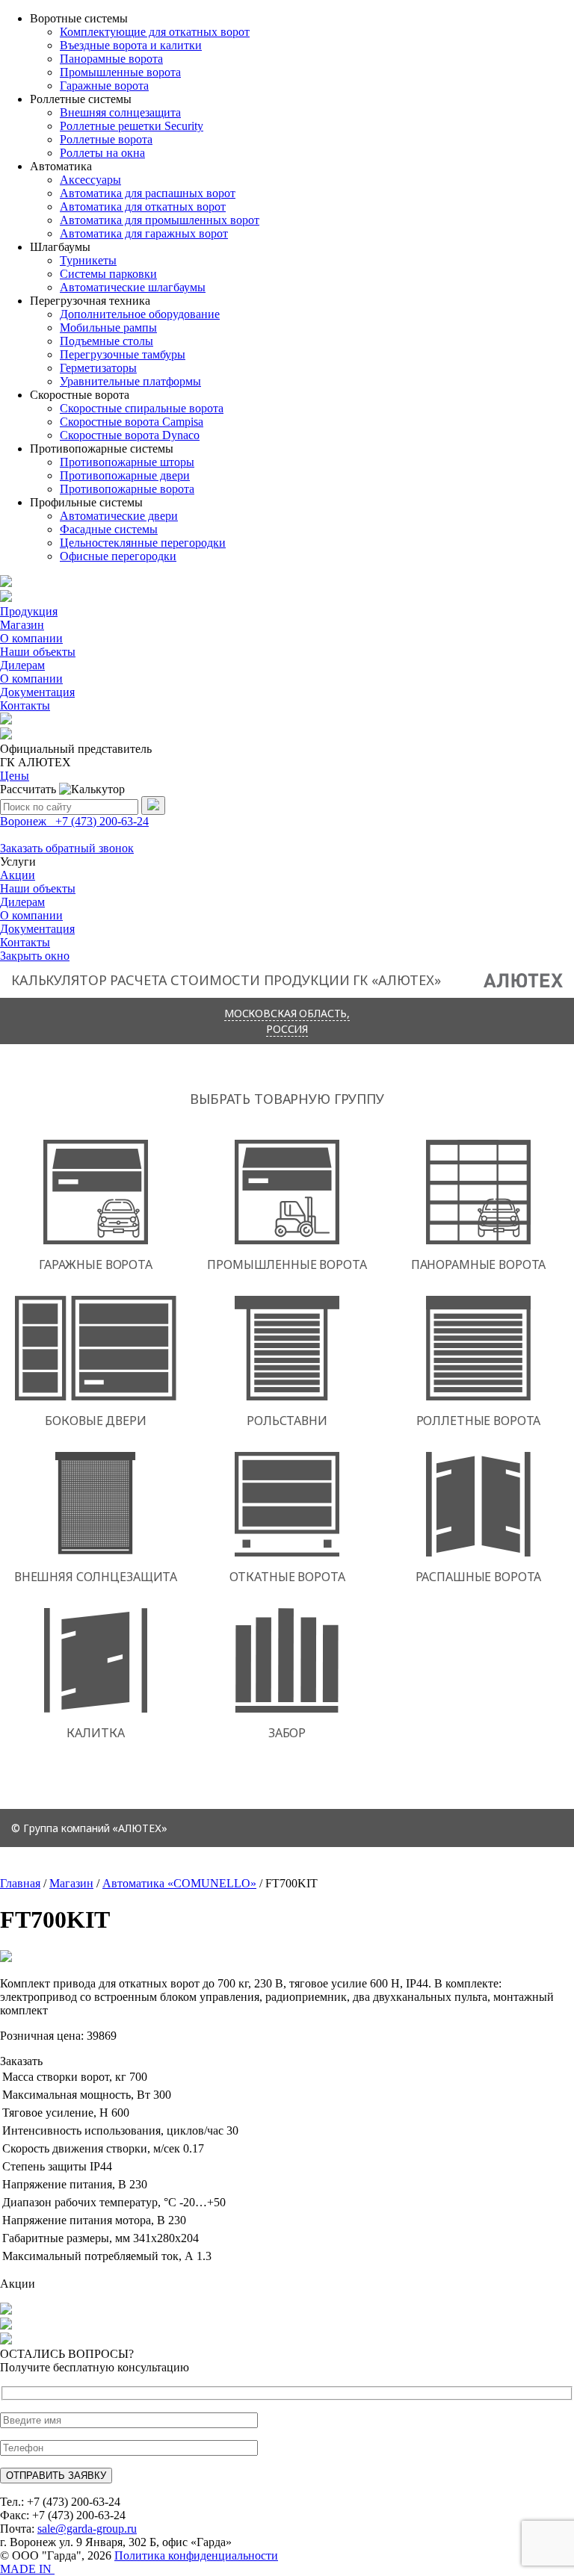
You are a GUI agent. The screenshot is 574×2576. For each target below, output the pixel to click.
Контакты (25, 705)
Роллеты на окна (102, 153)
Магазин (22, 625)
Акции (18, 875)
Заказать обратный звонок (67, 848)
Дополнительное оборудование (140, 314)
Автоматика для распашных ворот (148, 193)
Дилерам (22, 665)
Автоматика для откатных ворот (143, 207)
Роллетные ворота (106, 139)
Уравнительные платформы (130, 381)
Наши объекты (38, 652)
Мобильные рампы (108, 328)
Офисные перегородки (118, 556)
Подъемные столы (107, 341)
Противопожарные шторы (127, 462)
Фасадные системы (109, 529)
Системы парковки (108, 274)
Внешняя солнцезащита (120, 112)
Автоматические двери (119, 516)
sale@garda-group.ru (87, 2529)
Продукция (29, 611)
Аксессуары (90, 180)
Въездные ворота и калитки (131, 45)
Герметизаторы (98, 368)
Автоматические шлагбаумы (133, 287)
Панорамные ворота (111, 59)
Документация (37, 692)
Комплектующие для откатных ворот (155, 32)
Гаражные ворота (104, 86)
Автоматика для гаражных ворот (144, 233)
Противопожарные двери (125, 475)
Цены (15, 776)
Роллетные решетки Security (132, 126)
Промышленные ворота (120, 72)
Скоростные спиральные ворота (142, 408)
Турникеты (88, 260)
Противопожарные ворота (127, 489)
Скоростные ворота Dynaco (130, 435)
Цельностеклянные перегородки (143, 543)
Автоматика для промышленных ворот (160, 220)
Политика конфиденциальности (196, 2555)
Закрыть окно (35, 956)
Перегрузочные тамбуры (123, 354)
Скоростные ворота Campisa (132, 422)
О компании (31, 638)
